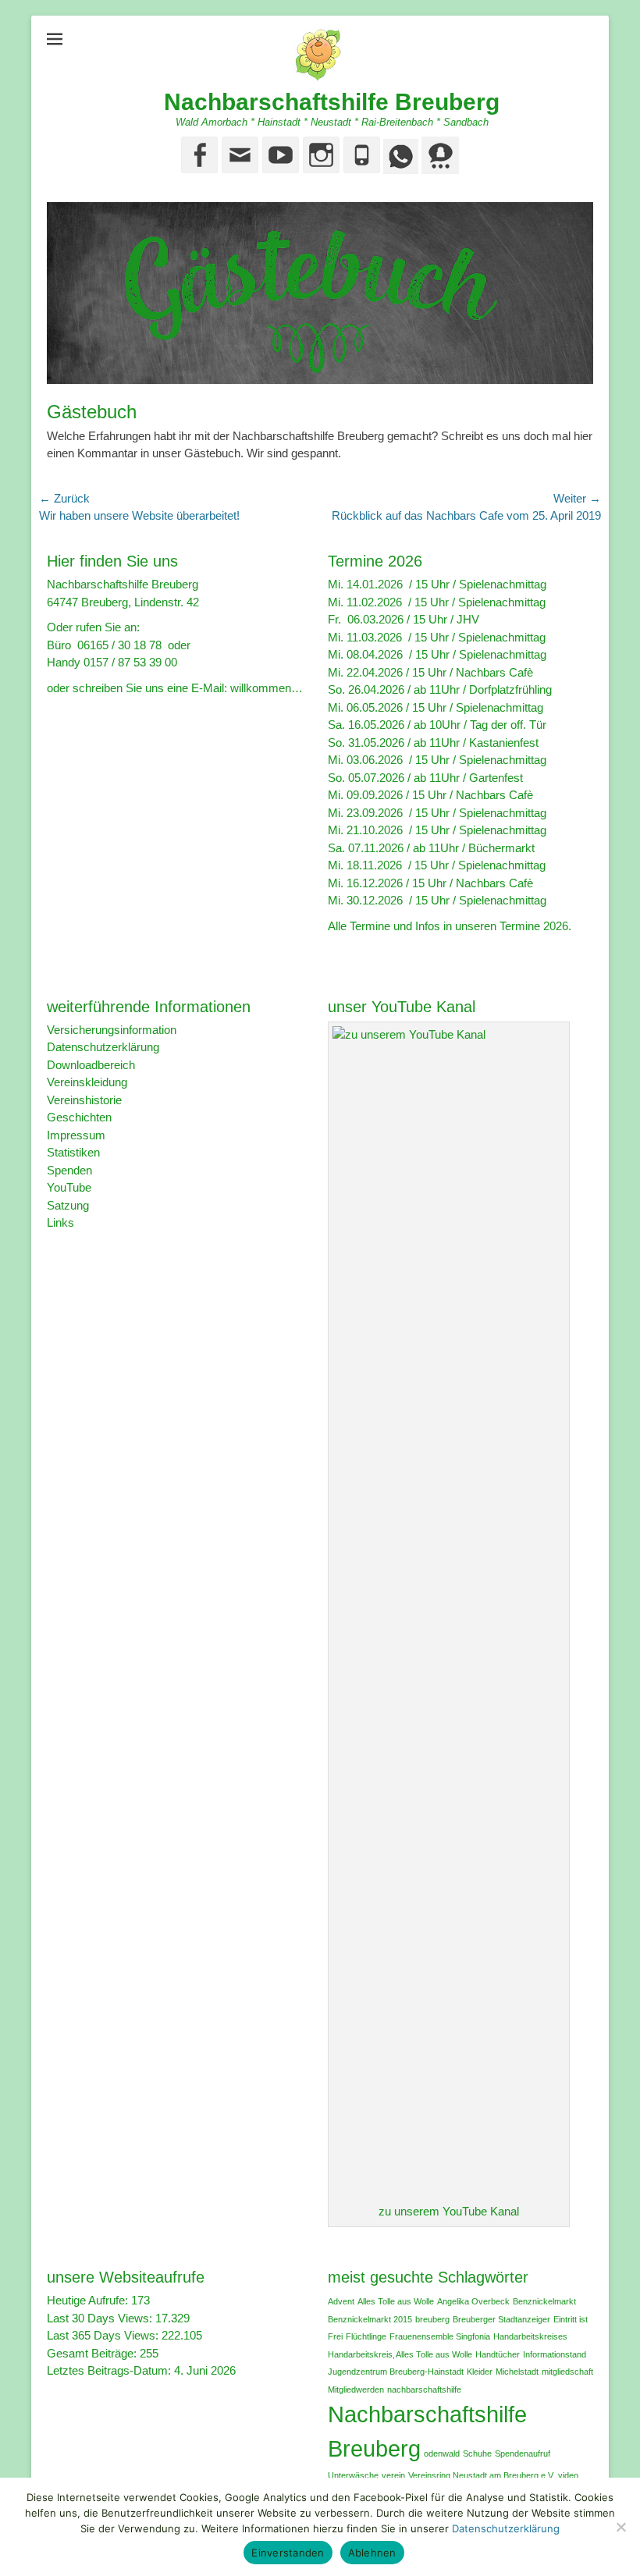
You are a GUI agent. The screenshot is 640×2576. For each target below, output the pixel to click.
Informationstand (555, 2354)
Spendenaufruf (523, 2453)
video (568, 2475)
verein (393, 2475)
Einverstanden (288, 2553)
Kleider (480, 2372)
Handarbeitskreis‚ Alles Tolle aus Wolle (400, 2354)
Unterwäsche (353, 2475)
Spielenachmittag (503, 584)
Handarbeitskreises (530, 2336)
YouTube (69, 1187)
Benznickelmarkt (544, 2301)
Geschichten (79, 1117)
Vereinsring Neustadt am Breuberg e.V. (482, 2475)
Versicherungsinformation (112, 1030)
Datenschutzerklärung (103, 1047)
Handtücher (498, 2354)
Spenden (69, 1170)
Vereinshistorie (84, 1100)
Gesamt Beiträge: (93, 2353)
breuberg (432, 2319)
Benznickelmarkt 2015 (370, 2319)
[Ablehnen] (620, 2527)
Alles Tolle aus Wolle (396, 2301)
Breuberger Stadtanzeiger (501, 2319)
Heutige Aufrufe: (89, 2300)
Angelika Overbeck (473, 2301)
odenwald (442, 2453)
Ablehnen (372, 2553)
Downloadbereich (91, 1065)
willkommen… (267, 688)
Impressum (76, 1135)
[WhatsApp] (399, 170)
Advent (341, 2301)
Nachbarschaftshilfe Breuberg (332, 102)
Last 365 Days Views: (104, 2335)
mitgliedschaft (567, 2372)
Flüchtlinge (366, 2336)
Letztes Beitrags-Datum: (110, 2370)
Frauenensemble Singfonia (440, 2336)
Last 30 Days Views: (101, 2318)
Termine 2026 (534, 926)
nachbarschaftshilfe (424, 2389)
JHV (468, 619)
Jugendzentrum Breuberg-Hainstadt (396, 2372)
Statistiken (73, 1152)
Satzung (68, 1205)
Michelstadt (517, 2372)
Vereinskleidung (87, 1082)
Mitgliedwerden (356, 2389)
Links (60, 1222)
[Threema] (439, 170)
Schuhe (477, 2453)
